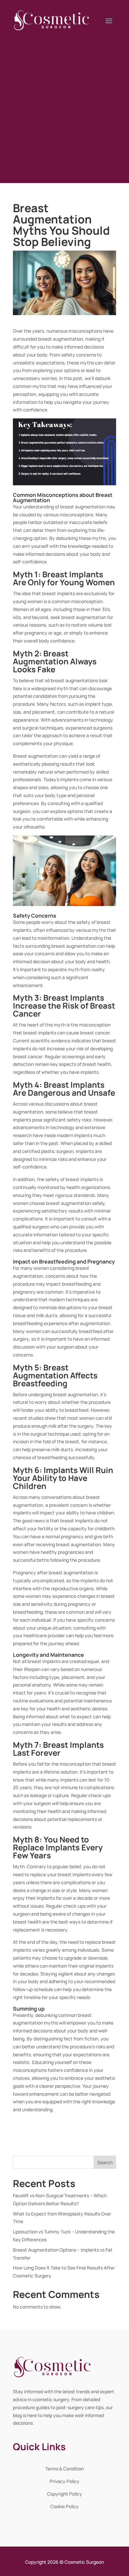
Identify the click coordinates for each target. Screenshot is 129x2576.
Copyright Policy (64, 2494)
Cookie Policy (64, 2506)
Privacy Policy (64, 2481)
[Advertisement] (64, 105)
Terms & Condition (64, 2469)
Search (105, 2162)
